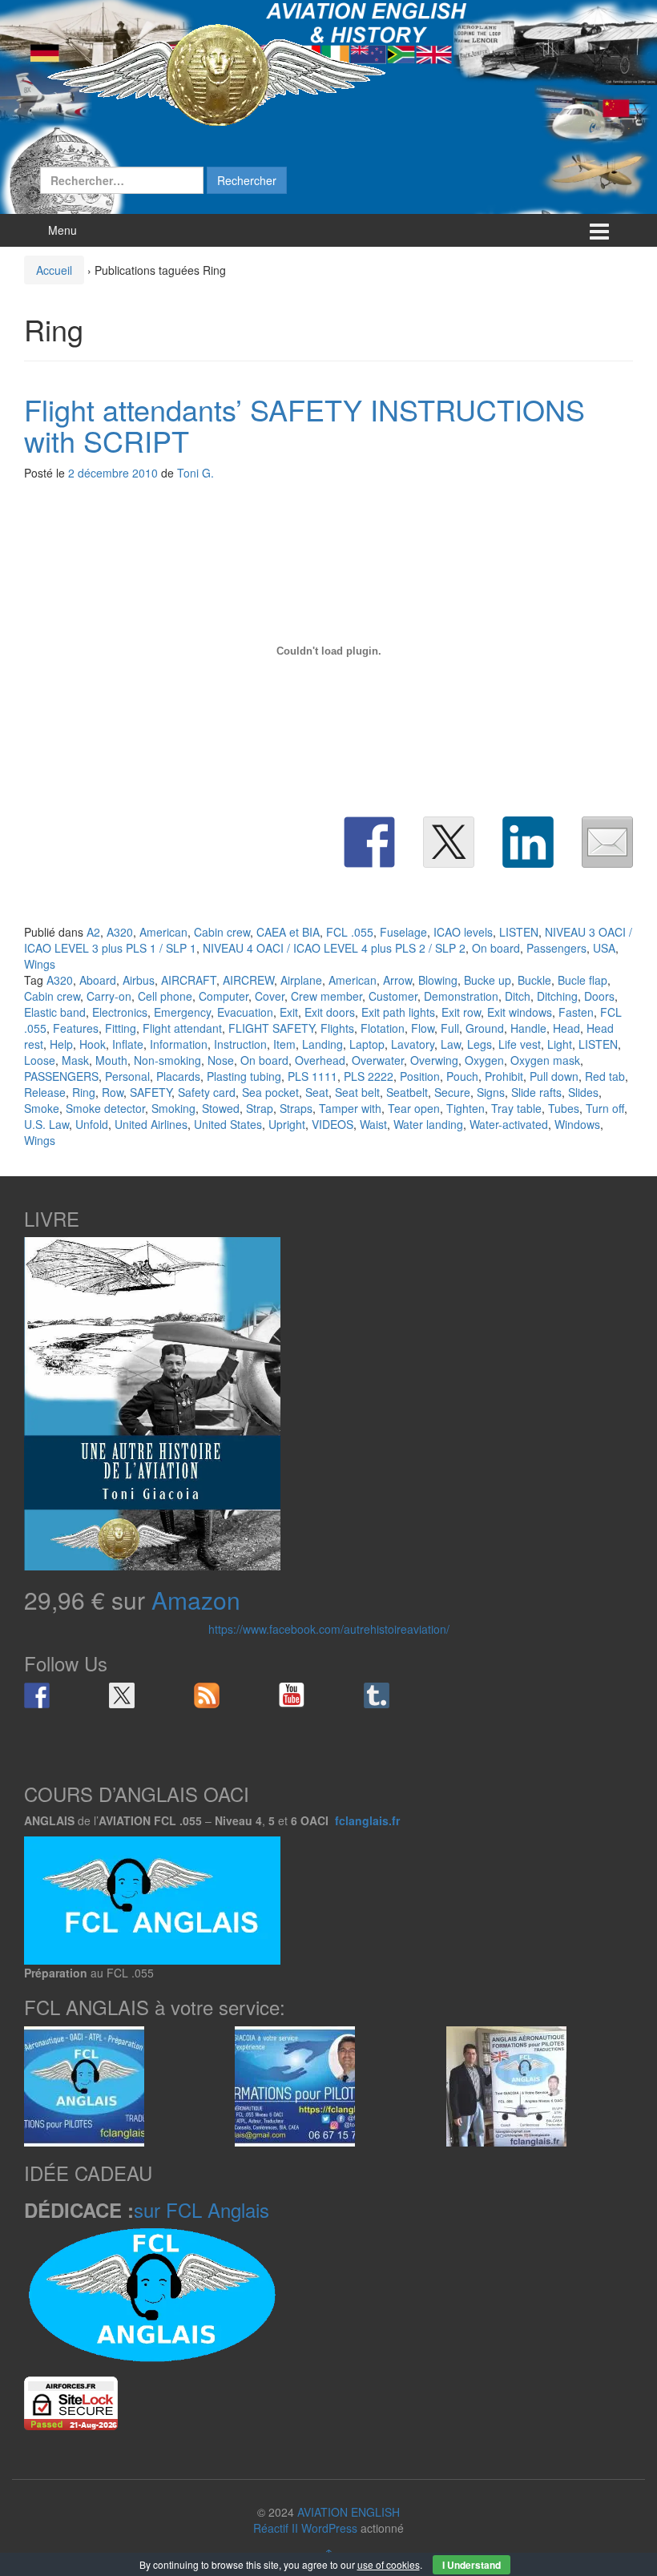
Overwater (378, 1060)
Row (113, 1092)
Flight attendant (182, 1028)
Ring (84, 1092)
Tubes (564, 1108)
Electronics (120, 1012)
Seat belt (357, 1092)
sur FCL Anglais (202, 2209)
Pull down (554, 1076)
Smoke (42, 1108)
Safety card (207, 1092)
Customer (393, 996)
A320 (120, 932)
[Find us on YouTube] (292, 1695)
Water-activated (509, 1124)
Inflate (128, 1044)
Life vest (520, 1044)
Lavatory (413, 1044)
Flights (337, 1028)
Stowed (221, 1108)
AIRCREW (248, 980)
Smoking (173, 1108)
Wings (40, 964)
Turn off (605, 1108)
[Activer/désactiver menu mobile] (599, 230)
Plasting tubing (244, 1076)
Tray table (516, 1108)
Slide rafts (536, 1092)
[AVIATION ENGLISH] (216, 74)
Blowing (438, 980)
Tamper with (350, 1108)
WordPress (329, 2528)
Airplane (301, 980)
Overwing (434, 1060)
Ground (485, 1028)
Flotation (383, 1028)
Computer (224, 996)
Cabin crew (222, 932)
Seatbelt (407, 1092)
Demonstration (461, 996)
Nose (221, 1060)
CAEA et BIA (288, 932)
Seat (317, 1092)
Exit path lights (398, 1012)
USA (604, 948)
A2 (93, 932)
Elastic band (55, 1012)
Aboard (98, 980)
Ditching (557, 996)
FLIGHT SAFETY (271, 1028)
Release (45, 1092)
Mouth (111, 1060)
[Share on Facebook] (369, 842)
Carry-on (109, 996)
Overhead (320, 1060)
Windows (577, 1124)
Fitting (121, 1028)
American (163, 932)
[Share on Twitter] (449, 842)
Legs (480, 1044)
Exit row (461, 1012)
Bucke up (488, 980)
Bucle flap (582, 980)
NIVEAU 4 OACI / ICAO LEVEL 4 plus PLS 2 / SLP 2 (334, 948)
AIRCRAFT (189, 980)
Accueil (54, 270)
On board (496, 948)
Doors (599, 996)
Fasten (576, 1012)
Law (451, 1044)
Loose (40, 1060)
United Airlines (151, 1124)
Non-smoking (167, 1060)
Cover (270, 996)
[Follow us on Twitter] (122, 1695)
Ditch (518, 996)
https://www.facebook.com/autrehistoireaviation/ (329, 1629)
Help (61, 1044)
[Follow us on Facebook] (37, 1695)
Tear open (414, 1108)
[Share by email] (607, 842)
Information (179, 1044)
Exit (289, 1012)
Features (76, 1028)
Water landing (428, 1124)
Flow (423, 1028)
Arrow (397, 980)
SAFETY (151, 1092)
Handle (528, 1028)
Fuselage (403, 932)
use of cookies (389, 2564)
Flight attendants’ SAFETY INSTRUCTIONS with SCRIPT (304, 425)
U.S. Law (46, 1124)
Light (560, 1044)
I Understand (472, 2565)
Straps (296, 1108)
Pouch (462, 1076)
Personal (127, 1076)
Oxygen (484, 1060)
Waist (373, 1124)
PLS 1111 (312, 1076)
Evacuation (245, 1012)
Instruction (240, 1044)
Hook (93, 1044)
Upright (287, 1124)
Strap (260, 1108)
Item (284, 1044)
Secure (452, 1092)
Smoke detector (105, 1108)
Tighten (466, 1108)
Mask (75, 1060)
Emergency (182, 1012)
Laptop (367, 1044)
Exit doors (330, 1012)
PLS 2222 (369, 1076)
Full (450, 1028)
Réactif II (276, 2528)
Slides (583, 1092)
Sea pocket (270, 1092)
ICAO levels (463, 932)
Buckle (534, 980)
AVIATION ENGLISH (349, 2512)
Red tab (605, 1076)
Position (420, 1076)
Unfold (92, 1124)
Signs (491, 1092)
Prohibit (504, 1076)
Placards (178, 1076)
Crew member (326, 996)
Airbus (139, 980)
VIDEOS (333, 1124)
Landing (322, 1044)
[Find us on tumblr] (377, 1695)
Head (566, 1028)
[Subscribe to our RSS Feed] (207, 1695)
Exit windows (520, 1012)
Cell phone (165, 996)
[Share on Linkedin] (528, 842)
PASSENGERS (61, 1076)
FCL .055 (350, 932)
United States (228, 1124)
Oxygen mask (545, 1060)
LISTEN (519, 932)
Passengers (556, 948)
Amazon (196, 1600)
